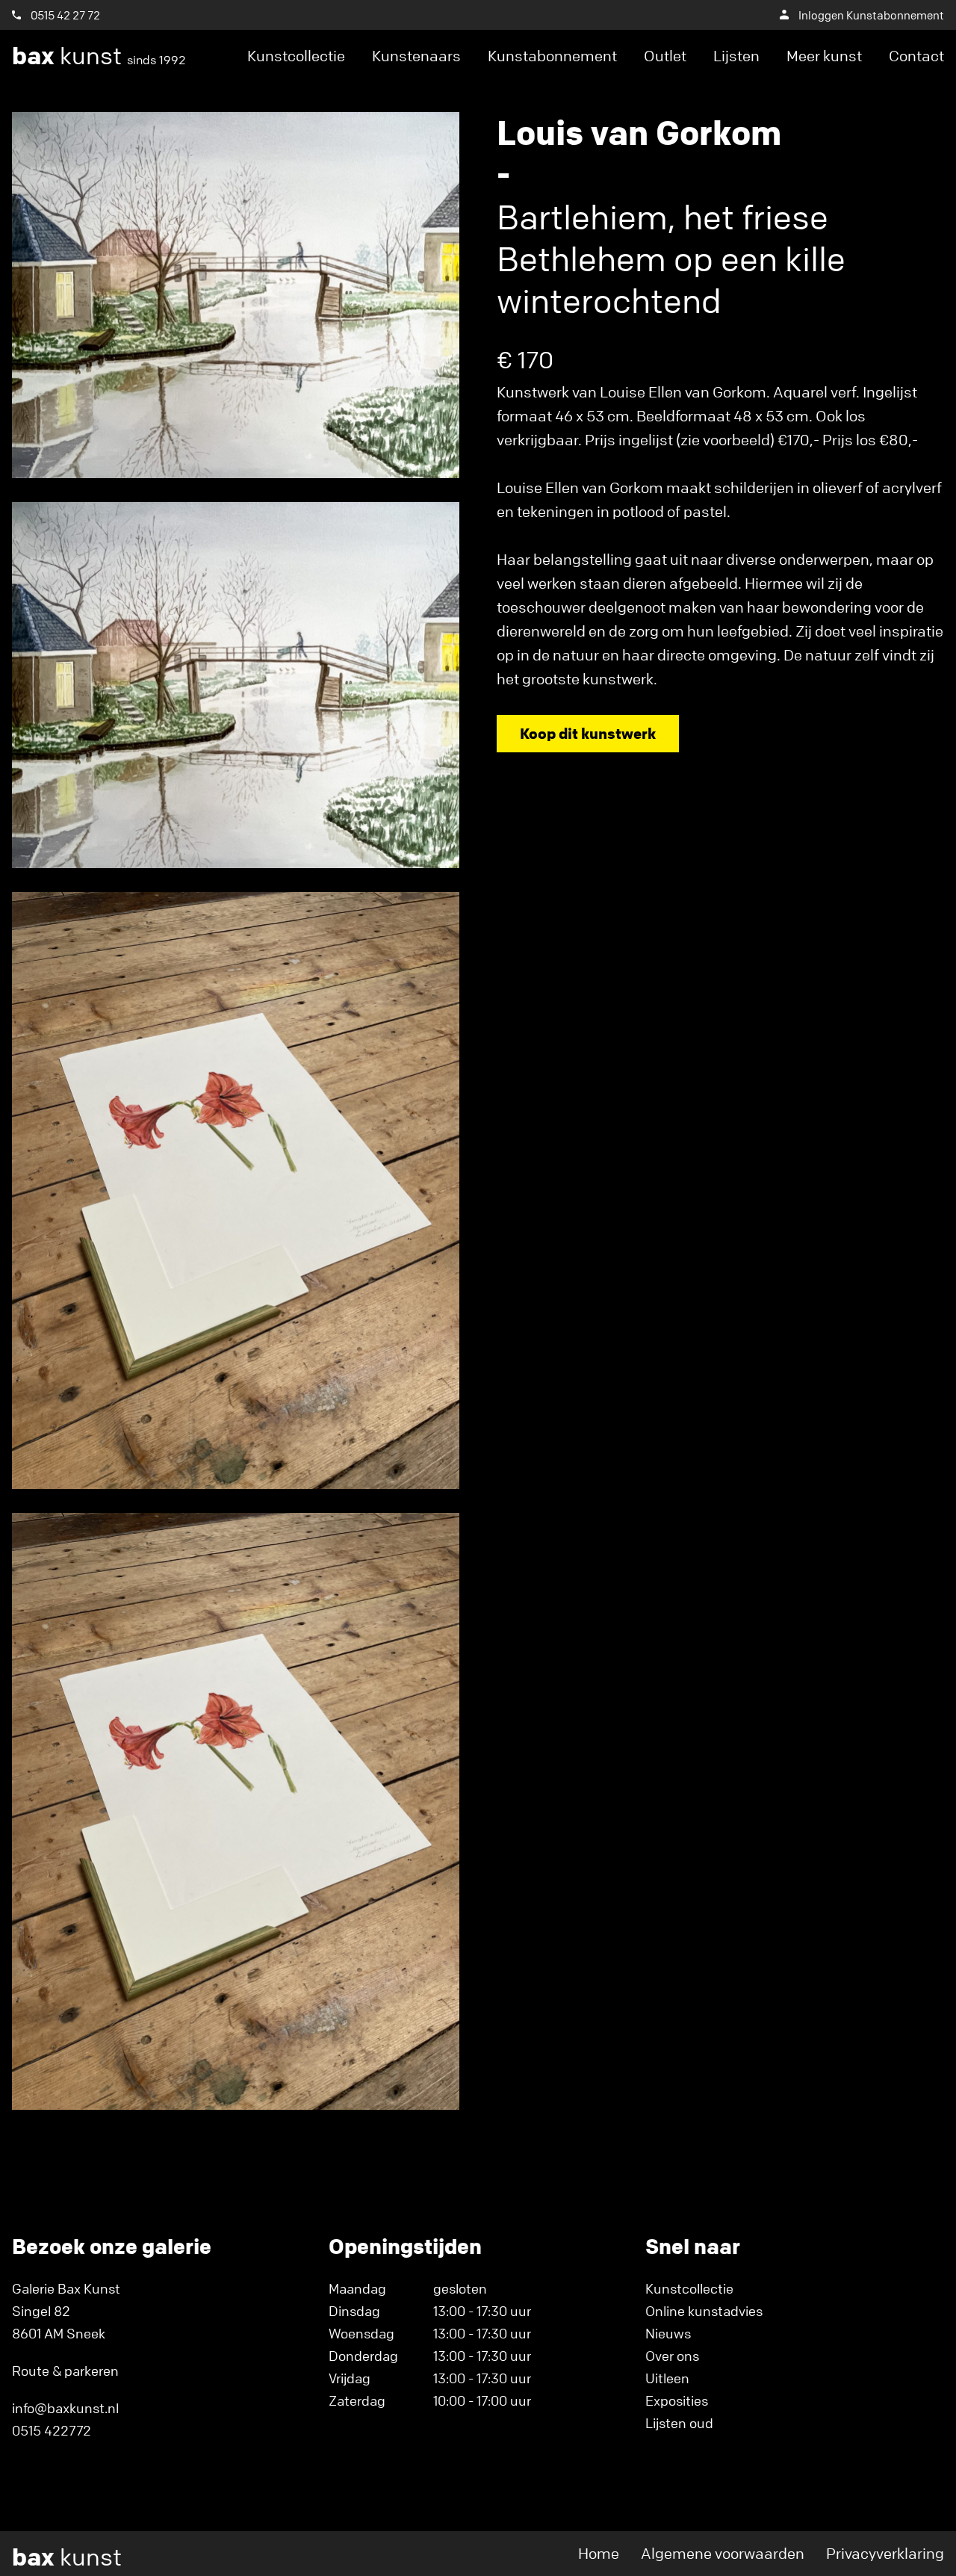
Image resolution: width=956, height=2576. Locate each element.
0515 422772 (52, 2430)
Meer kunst (824, 56)
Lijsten (736, 56)
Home (599, 2553)
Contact (916, 56)
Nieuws (668, 2333)
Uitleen (667, 2378)
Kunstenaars (416, 56)
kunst (99, 56)
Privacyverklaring (885, 2553)
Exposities (677, 2400)
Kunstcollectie (296, 56)
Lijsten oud (679, 2423)
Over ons (672, 2356)
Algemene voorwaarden (723, 2553)
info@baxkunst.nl (65, 2408)
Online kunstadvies (704, 2311)
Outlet (665, 56)
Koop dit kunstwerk (588, 733)
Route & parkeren (65, 2371)
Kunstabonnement (552, 56)
